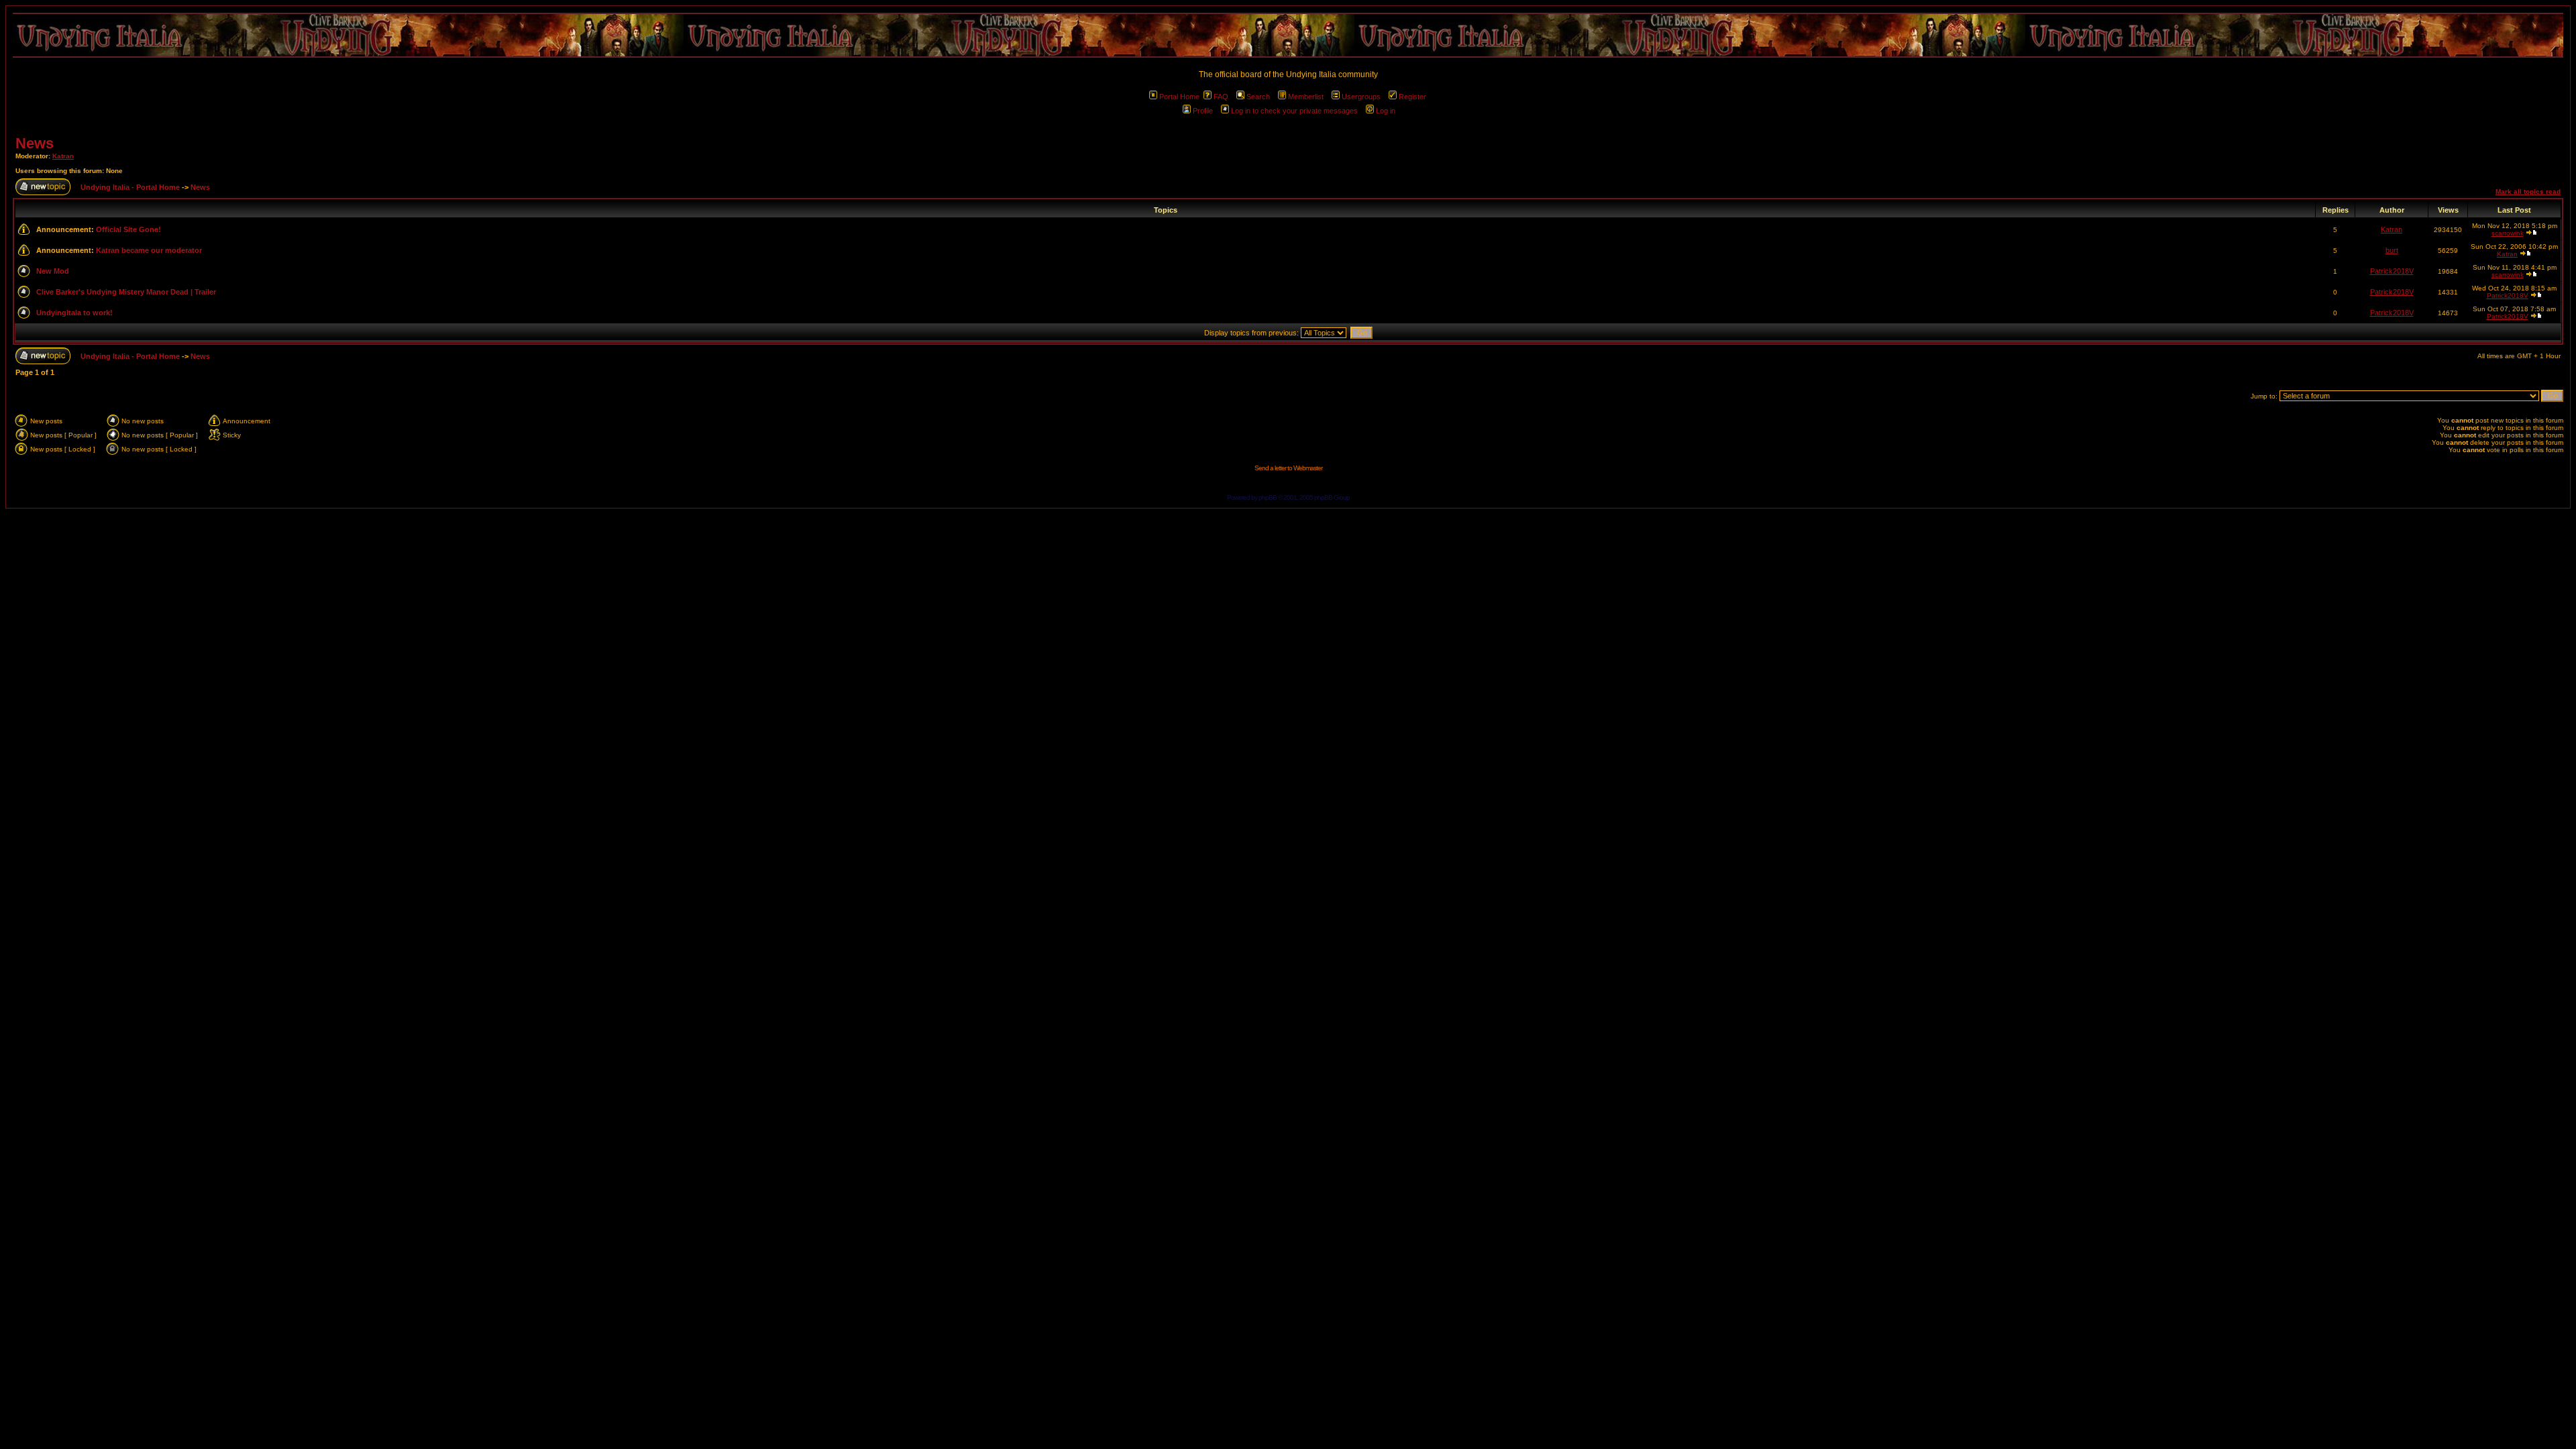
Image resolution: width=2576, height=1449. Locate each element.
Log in (1386, 111)
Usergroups (1361, 97)
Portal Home (1179, 97)
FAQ (1221, 97)
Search (1258, 97)
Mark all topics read (2528, 192)
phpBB (1268, 497)
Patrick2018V (2392, 271)
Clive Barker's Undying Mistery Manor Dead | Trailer (126, 292)
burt (2392, 250)
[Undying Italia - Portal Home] (1288, 35)
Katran (63, 156)
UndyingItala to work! (74, 313)
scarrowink (2508, 233)
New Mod (53, 271)
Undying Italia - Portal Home (130, 187)
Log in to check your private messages (1294, 111)
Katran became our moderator (149, 250)
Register (1412, 97)
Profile (1203, 111)
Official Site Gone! (128, 229)
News (35, 143)
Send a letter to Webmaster (1288, 468)
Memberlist (1306, 97)
